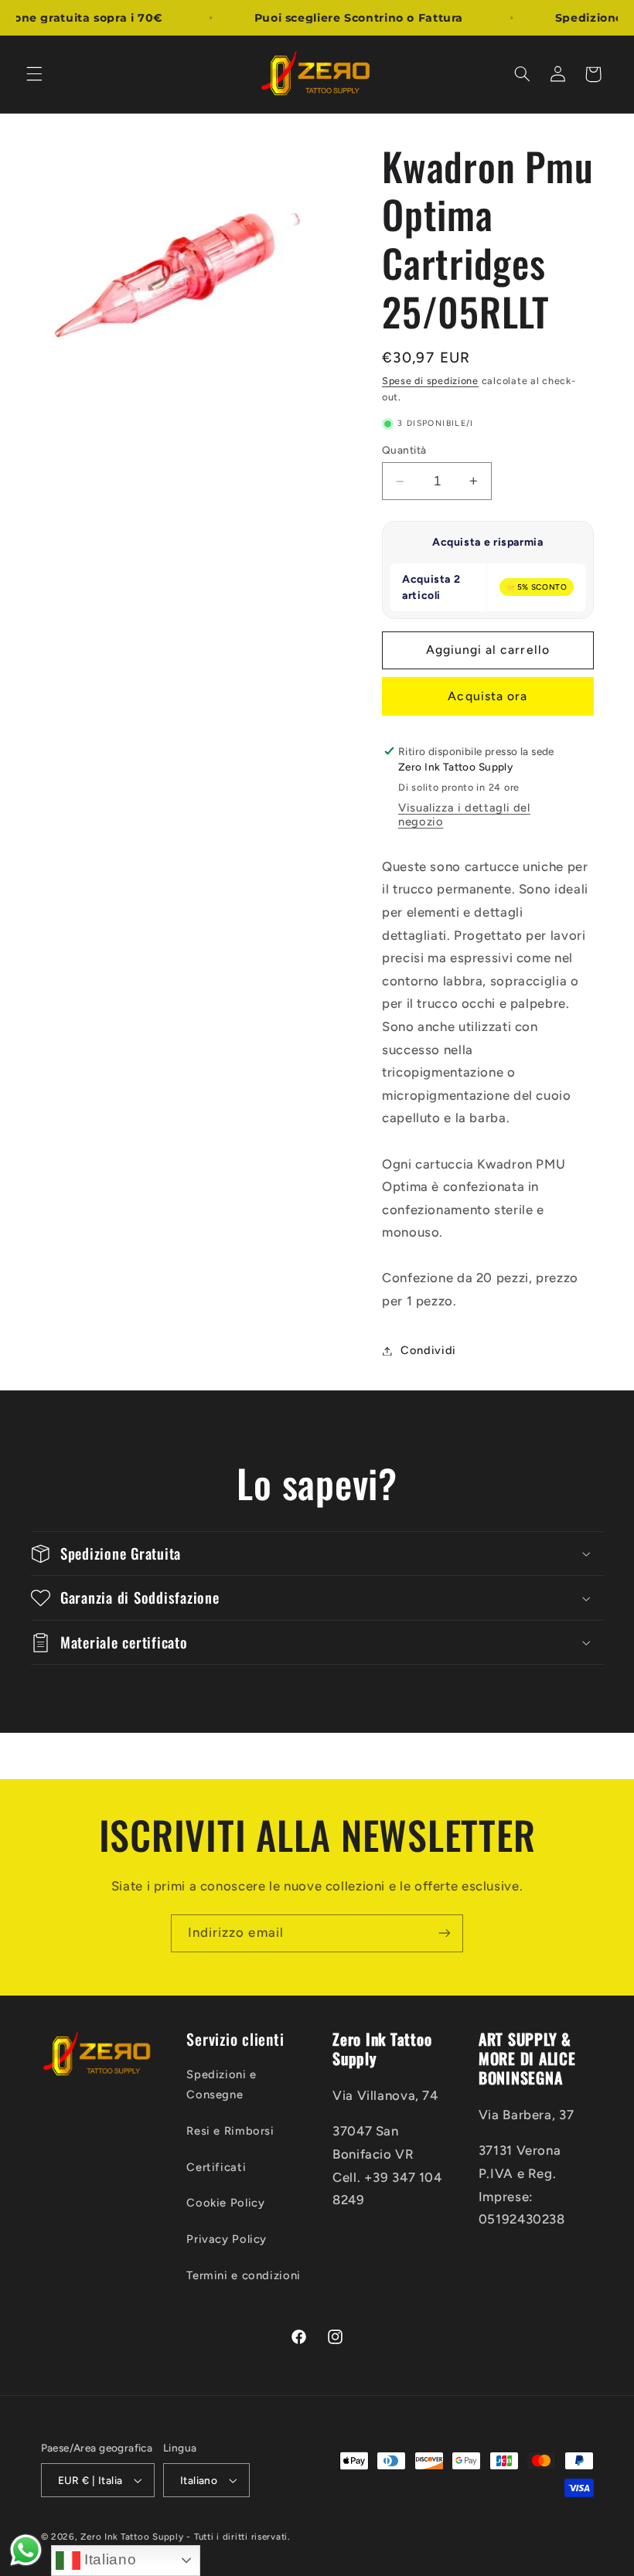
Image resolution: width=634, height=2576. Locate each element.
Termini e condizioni (244, 2275)
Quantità (404, 450)
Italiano (109, 2559)
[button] (34, 74)
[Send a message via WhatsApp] (26, 2550)
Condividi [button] (428, 1350)
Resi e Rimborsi (230, 2131)
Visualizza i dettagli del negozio (464, 815)
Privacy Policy (227, 2239)
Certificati (216, 2167)
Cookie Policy (225, 2203)
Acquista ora (487, 696)
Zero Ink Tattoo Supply (132, 2537)
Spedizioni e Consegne (222, 2084)
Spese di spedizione (430, 381)
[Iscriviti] (445, 1933)
